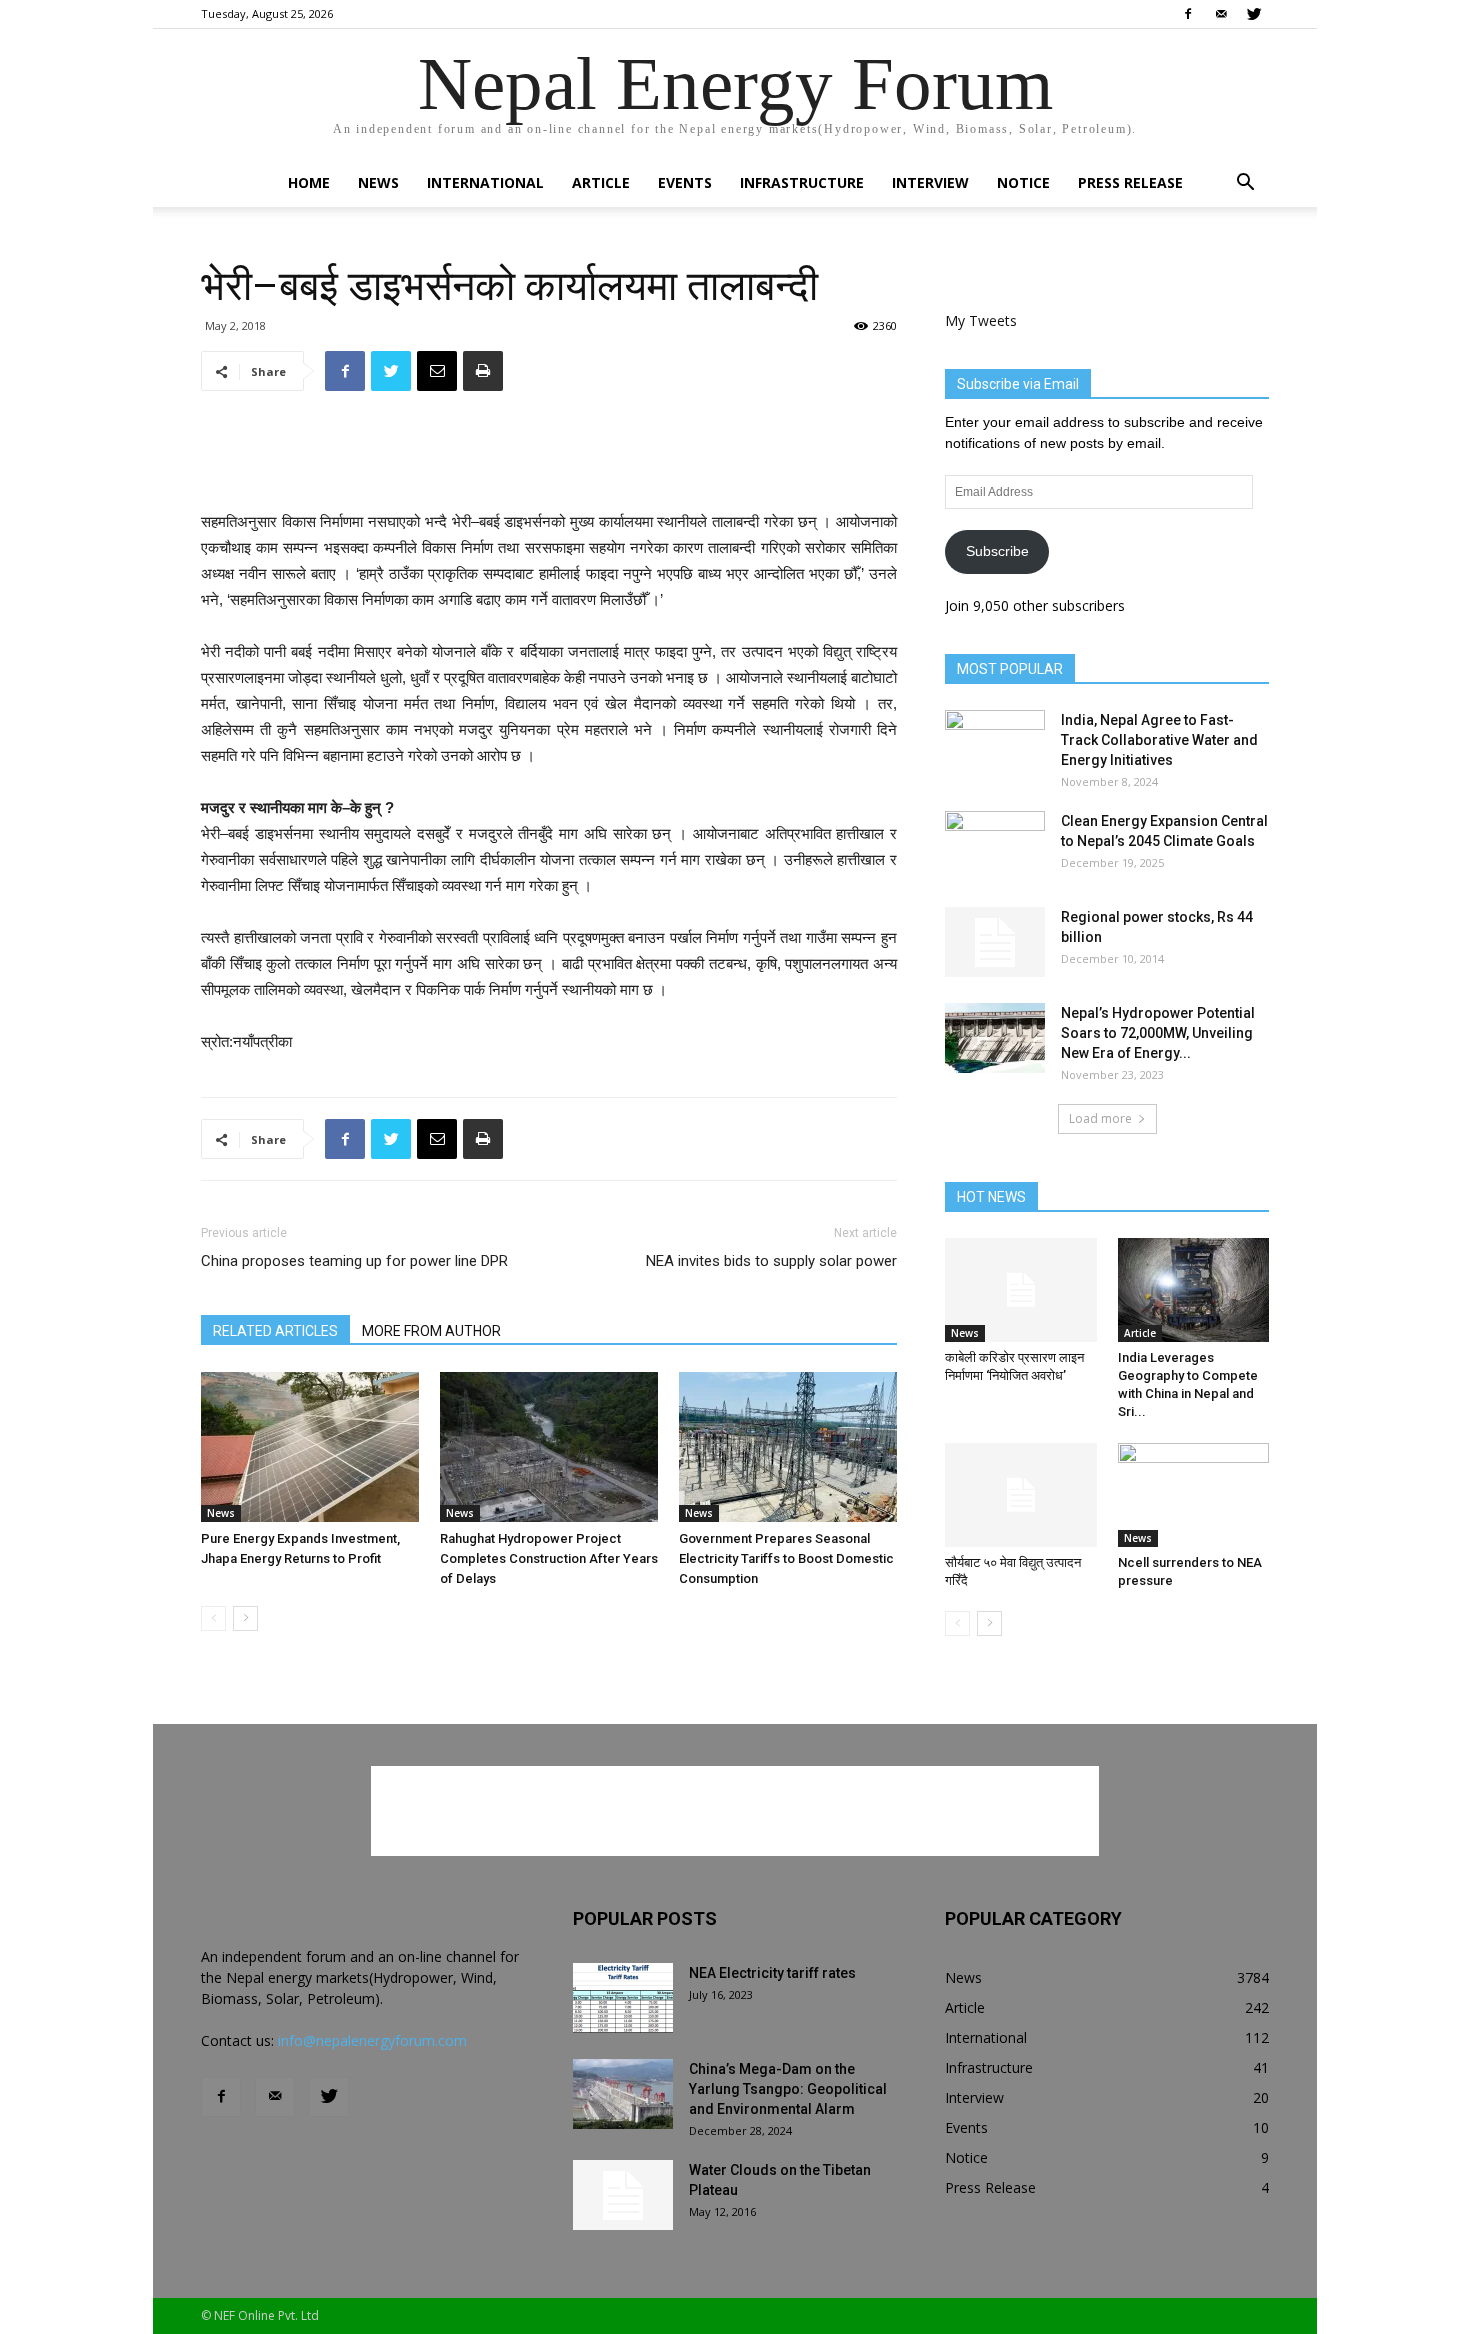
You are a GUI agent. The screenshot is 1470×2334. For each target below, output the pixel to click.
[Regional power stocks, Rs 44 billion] (995, 942)
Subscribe (997, 551)
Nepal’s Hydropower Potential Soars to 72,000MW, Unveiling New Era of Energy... (1158, 1033)
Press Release (1130, 182)
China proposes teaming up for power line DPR (354, 1261)
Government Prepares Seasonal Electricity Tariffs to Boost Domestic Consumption (786, 1558)
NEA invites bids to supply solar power (771, 1261)
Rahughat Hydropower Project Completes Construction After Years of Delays (549, 1558)
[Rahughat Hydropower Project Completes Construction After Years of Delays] (549, 1447)
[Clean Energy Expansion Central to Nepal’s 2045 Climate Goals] (995, 846)
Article (601, 182)
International (485, 182)
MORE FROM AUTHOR (431, 1331)
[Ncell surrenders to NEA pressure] (1194, 1495)
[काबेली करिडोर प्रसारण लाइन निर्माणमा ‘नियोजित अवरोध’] (1021, 1290)
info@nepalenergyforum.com (372, 2040)
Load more (1100, 1118)
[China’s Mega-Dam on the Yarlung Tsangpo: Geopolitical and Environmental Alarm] (623, 2094)
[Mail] (1221, 14)
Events (685, 182)
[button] (1245, 184)
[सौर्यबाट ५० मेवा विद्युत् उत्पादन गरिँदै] (1021, 1495)
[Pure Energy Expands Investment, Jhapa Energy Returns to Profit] (310, 1447)
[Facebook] (1188, 14)
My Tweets (981, 320)
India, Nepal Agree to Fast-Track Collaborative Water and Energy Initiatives (1159, 740)
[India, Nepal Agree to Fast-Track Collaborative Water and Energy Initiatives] (995, 745)
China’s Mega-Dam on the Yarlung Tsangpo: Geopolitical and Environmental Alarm (788, 2089)
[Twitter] (1254, 14)
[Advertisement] (549, 458)
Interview (930, 182)
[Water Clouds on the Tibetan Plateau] (623, 2195)
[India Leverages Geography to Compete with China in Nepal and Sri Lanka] (1194, 1290)
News (378, 182)
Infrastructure (802, 182)
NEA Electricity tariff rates (772, 1973)
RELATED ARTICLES (275, 1331)
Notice (1023, 182)
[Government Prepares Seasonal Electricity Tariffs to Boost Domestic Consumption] (788, 1447)
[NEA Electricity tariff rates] (623, 1998)
